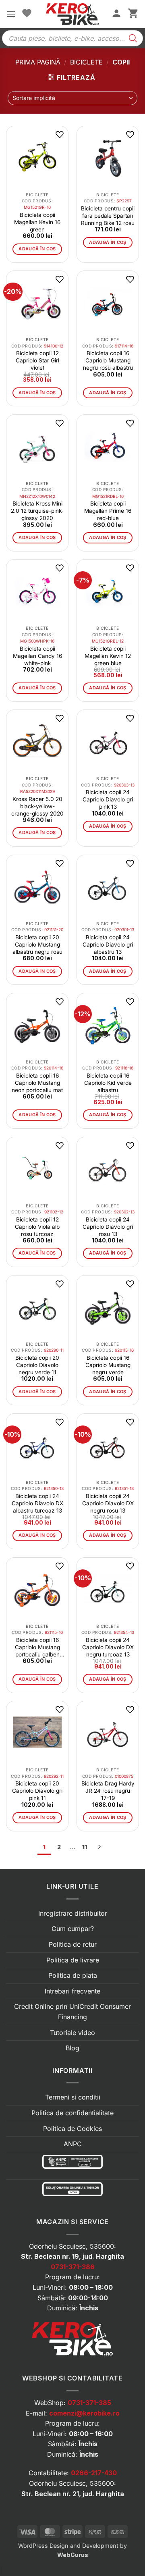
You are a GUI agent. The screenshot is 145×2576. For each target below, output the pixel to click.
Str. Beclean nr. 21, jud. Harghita (73, 2494)
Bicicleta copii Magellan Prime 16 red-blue (108, 511)
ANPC (73, 2144)
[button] (11, 14)
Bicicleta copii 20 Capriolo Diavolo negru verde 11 (37, 1365)
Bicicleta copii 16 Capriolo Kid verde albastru (108, 1083)
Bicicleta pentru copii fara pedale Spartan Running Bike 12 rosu (108, 216)
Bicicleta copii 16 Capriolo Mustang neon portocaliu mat (37, 1083)
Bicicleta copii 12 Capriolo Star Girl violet (37, 360)
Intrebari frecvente (72, 1991)
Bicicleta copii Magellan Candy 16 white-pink (37, 656)
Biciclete (86, 62)
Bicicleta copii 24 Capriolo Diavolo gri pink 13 (108, 799)
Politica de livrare (73, 1960)
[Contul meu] (116, 14)
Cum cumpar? (73, 1929)
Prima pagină (38, 62)
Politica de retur (73, 1944)
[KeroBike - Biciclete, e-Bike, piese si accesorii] (72, 14)
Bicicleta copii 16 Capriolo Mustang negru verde (108, 1365)
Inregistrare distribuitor (73, 1913)
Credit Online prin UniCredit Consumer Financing (72, 2012)
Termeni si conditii (73, 2097)
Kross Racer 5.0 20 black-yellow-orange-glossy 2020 (37, 806)
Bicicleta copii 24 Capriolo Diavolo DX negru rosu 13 (108, 1503)
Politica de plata (73, 1975)
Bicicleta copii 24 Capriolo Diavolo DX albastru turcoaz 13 (37, 1503)
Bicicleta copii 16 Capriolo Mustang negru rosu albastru (108, 360)
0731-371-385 (89, 2403)
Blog (72, 2048)
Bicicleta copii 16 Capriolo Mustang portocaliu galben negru (37, 1647)
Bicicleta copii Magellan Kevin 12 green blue (108, 656)
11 (85, 1847)
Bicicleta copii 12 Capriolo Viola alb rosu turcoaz (37, 1227)
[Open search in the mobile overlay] (72, 38)
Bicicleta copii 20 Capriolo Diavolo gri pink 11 (37, 1791)
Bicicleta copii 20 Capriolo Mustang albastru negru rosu (37, 945)
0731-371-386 (73, 2267)
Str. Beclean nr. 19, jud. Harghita (72, 2256)
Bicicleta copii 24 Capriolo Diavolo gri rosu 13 (108, 1227)
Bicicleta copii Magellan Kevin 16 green (37, 222)
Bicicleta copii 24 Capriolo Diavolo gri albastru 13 (108, 945)
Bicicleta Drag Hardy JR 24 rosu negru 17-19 (108, 1791)
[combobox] (72, 98)
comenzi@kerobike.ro (84, 2413)
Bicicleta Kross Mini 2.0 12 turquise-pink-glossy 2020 (37, 511)
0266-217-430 (94, 2473)
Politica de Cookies (72, 2129)
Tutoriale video (72, 2033)
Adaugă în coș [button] (37, 249)
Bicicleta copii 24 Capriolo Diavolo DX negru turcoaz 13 (108, 1647)
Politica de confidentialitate (72, 2113)
